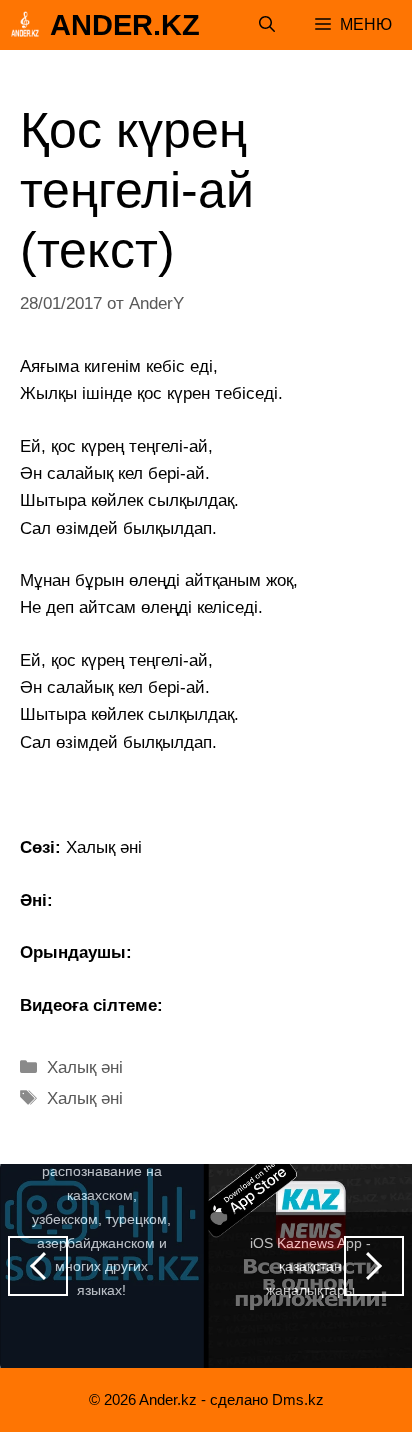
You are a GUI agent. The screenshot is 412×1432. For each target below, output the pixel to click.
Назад (38, 1266)
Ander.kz (125, 25)
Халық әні (85, 1067)
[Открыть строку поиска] (267, 25)
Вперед (374, 1266)
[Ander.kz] (25, 25)
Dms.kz (298, 1399)
